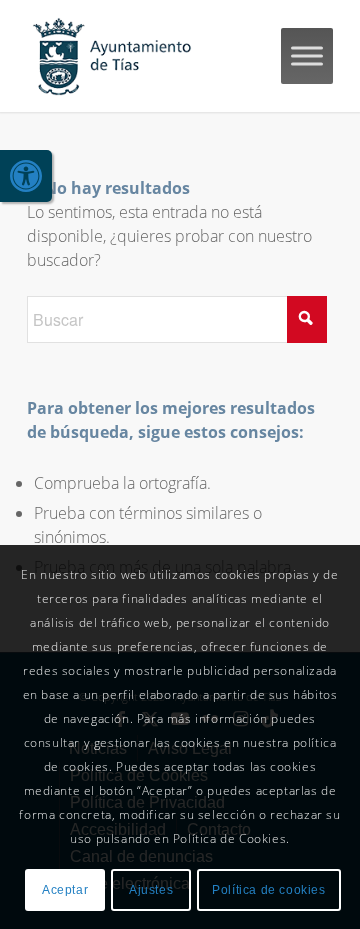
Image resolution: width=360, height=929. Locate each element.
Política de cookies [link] (268, 890)
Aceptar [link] (65, 890)
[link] (26, 176)
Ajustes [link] (151, 890)
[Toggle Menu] (307, 55)
